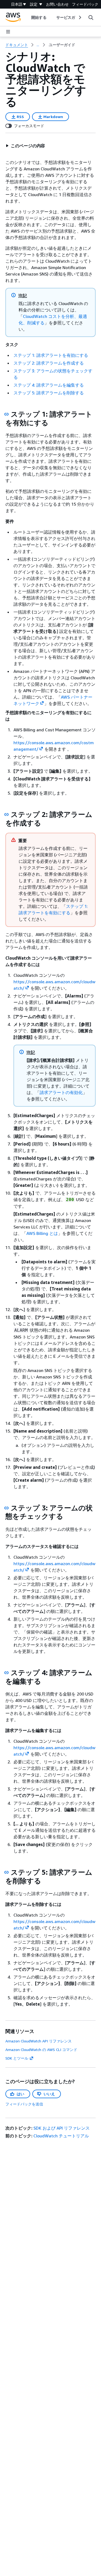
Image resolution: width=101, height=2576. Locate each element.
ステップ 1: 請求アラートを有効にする (51, 355)
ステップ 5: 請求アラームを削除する (49, 393)
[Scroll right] (80, 17)
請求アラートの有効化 (61, 1092)
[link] (62, 45)
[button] (25, 146)
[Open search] (91, 17)
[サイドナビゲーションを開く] (8, 32)
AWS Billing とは (42, 1233)
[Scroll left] (27, 17)
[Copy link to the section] (6, 414)
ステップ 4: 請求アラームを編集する (49, 385)
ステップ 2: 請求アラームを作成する (49, 363)
